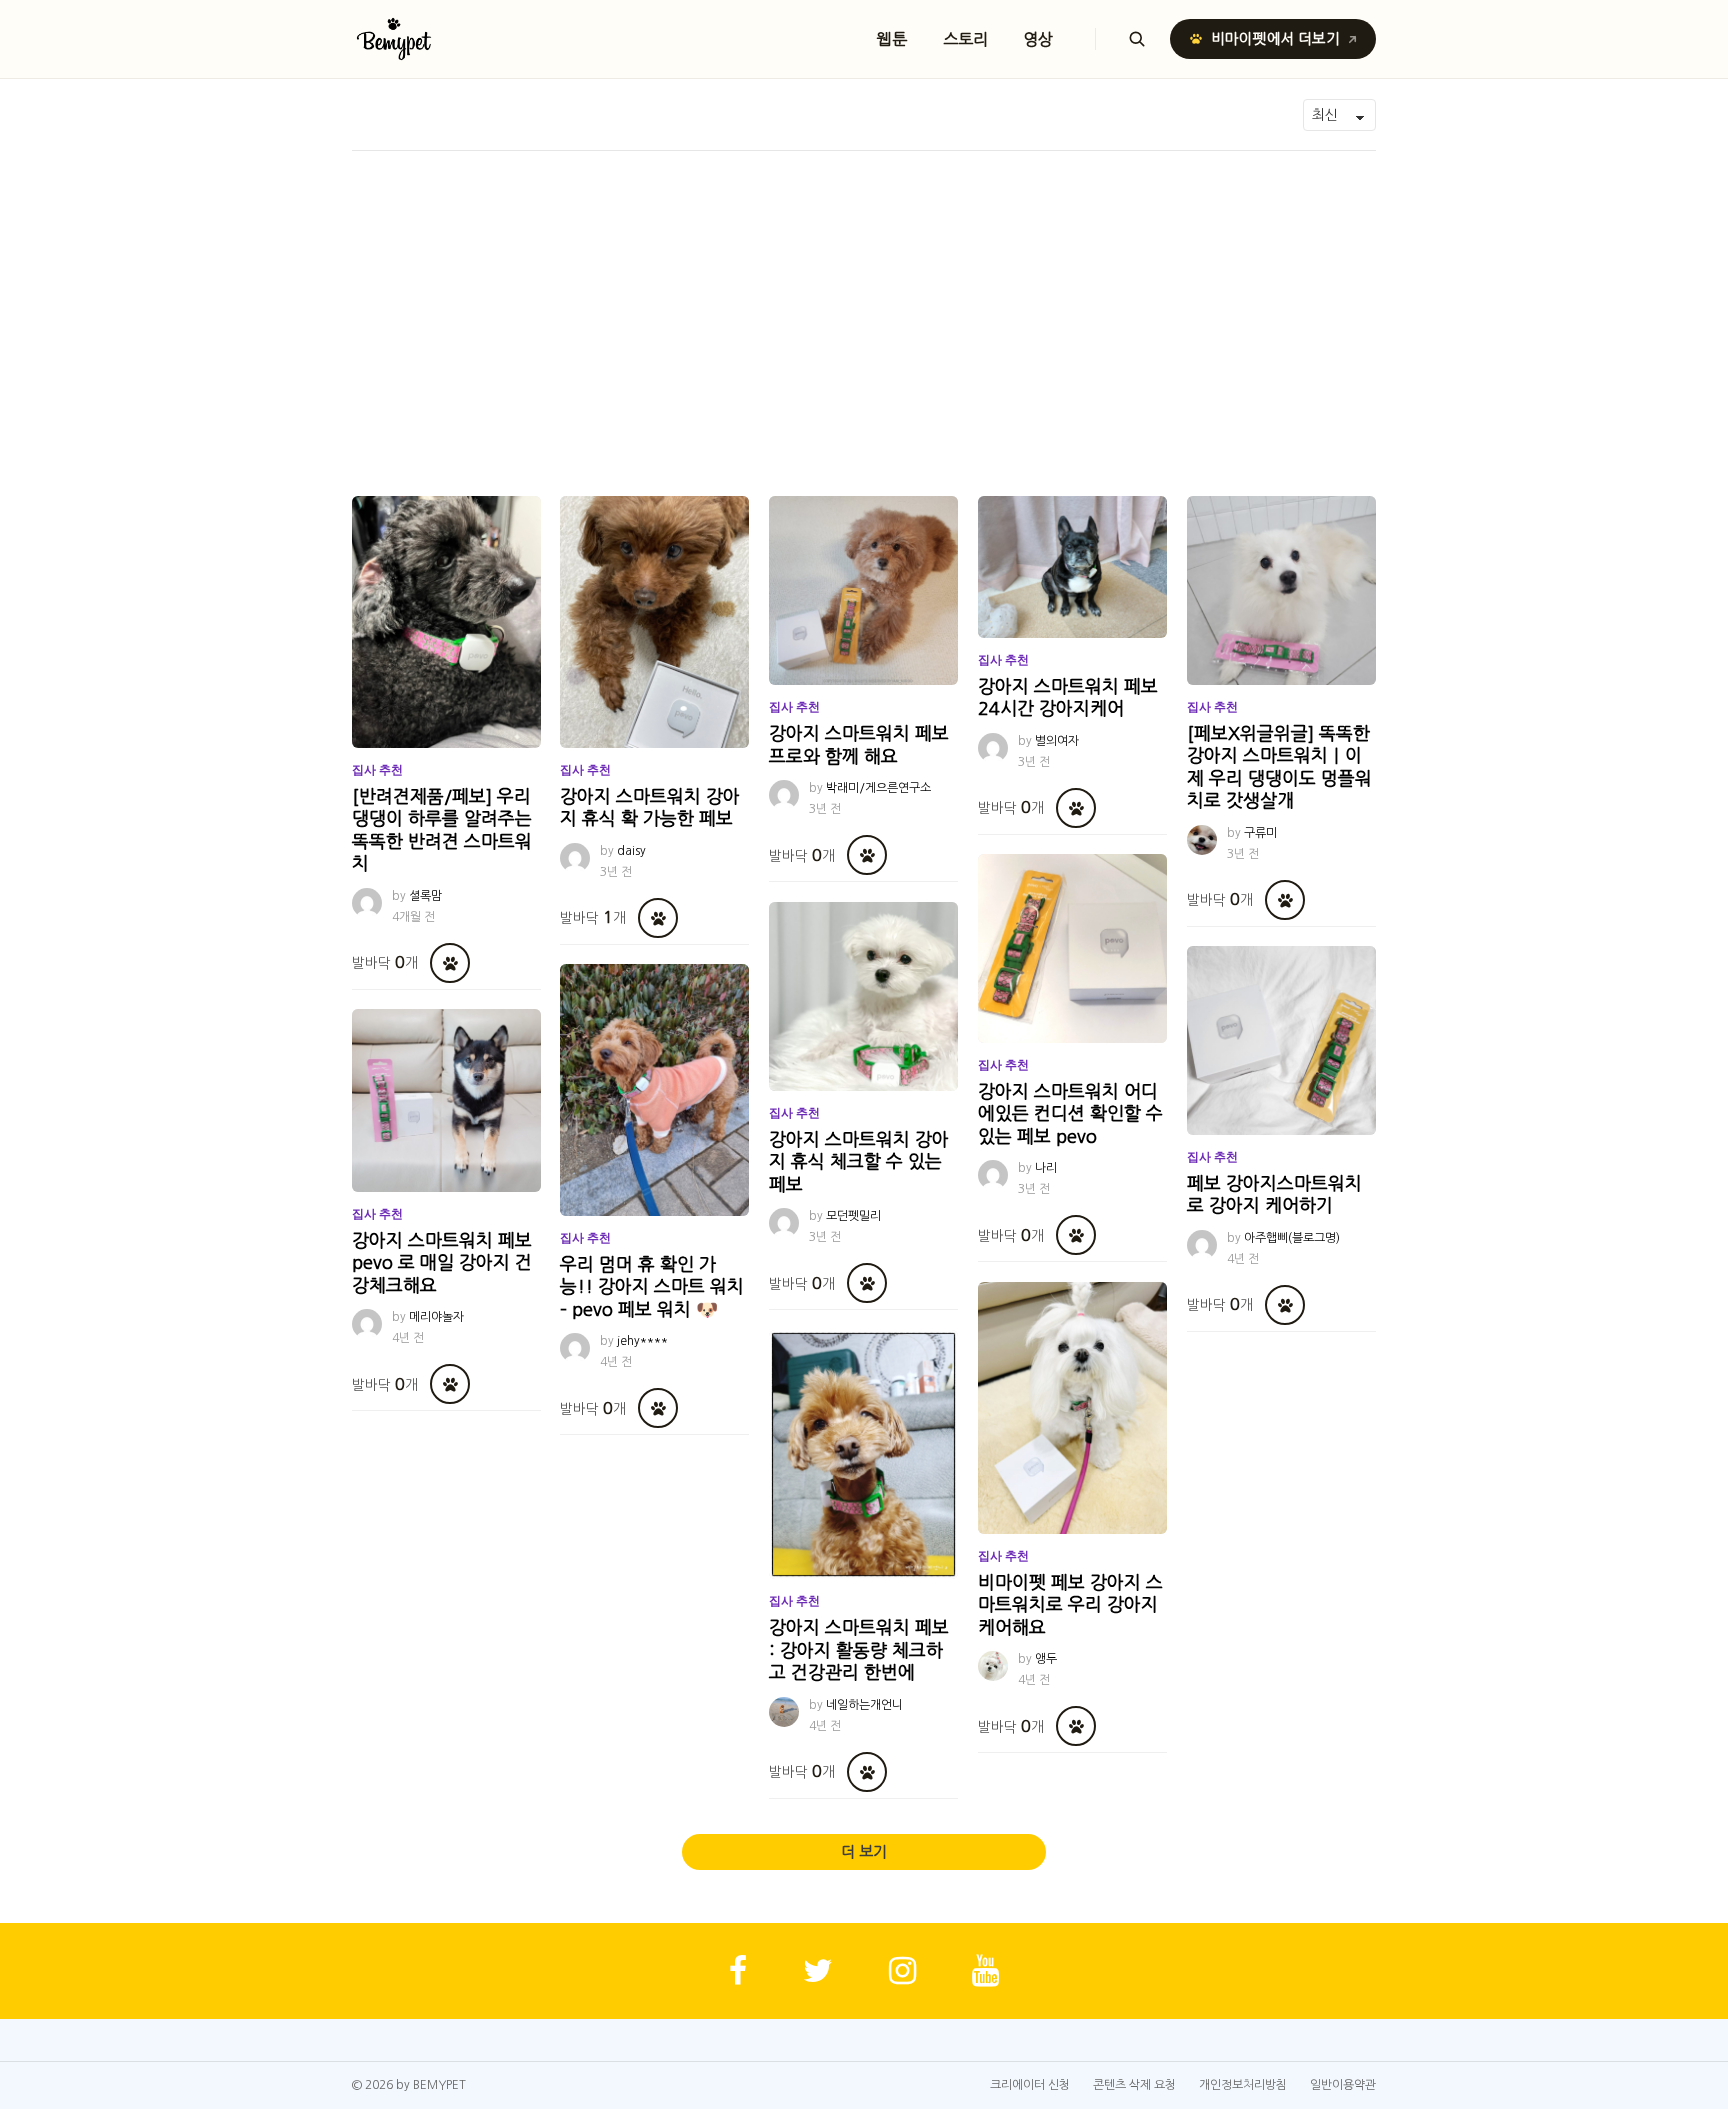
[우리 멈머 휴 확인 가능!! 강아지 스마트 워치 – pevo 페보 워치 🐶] (654, 1090)
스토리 (965, 39)
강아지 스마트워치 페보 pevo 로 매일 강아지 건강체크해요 (442, 1263)
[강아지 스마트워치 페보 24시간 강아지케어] (1072, 567)
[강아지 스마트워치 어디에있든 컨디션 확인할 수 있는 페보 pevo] (1072, 948)
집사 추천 (377, 770)
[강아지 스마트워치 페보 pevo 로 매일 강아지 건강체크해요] (446, 1100)
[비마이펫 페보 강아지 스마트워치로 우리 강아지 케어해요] (1072, 1408)
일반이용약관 (1343, 2085)
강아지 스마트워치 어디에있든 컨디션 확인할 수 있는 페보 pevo (1070, 1114)
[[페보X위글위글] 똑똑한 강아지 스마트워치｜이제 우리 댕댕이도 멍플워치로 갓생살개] (1281, 590)
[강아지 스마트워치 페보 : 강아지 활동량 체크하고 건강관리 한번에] (863, 1454)
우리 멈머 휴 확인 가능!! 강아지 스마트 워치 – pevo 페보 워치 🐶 (652, 1287)
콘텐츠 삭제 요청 (1134, 2085)
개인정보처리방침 (1243, 2085)
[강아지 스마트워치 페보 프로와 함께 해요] (863, 590)
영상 (1039, 39)
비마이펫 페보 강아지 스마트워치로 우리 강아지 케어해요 (1070, 1605)
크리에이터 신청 (1030, 2085)
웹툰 (892, 39)
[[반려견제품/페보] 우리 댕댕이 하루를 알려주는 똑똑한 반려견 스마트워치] (446, 622)
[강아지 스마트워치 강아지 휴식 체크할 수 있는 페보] (863, 996)
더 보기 (864, 1851)
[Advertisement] (864, 301)
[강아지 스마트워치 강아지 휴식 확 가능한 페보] (654, 622)
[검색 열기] (1137, 39)
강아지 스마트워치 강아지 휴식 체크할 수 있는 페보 (859, 1162)
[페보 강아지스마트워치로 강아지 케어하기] (1281, 1040)
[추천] (450, 963)
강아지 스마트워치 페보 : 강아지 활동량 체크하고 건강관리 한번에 (859, 1650)
